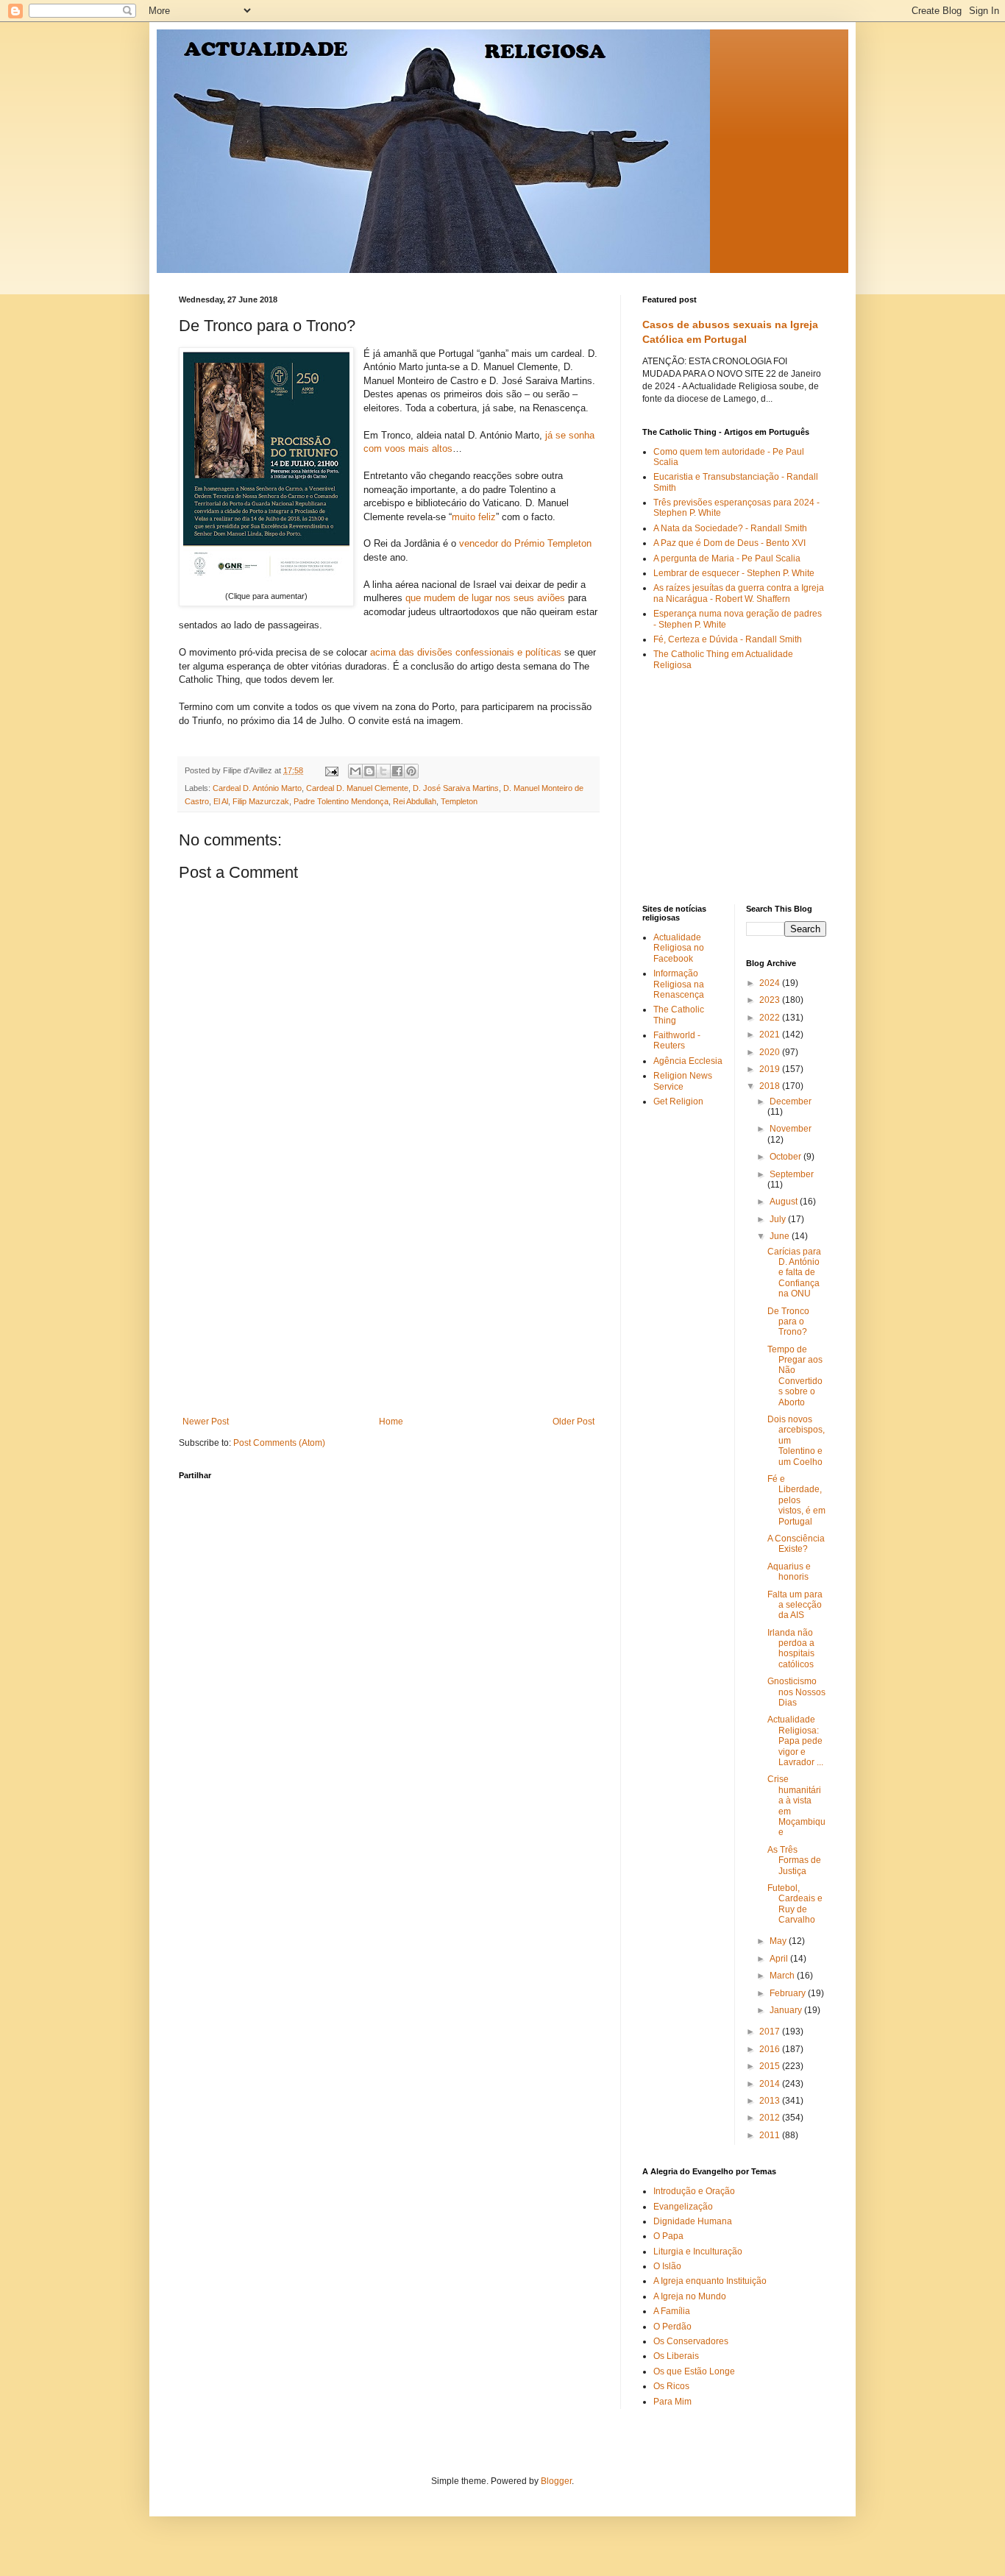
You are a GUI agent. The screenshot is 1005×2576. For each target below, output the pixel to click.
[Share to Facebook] (397, 771)
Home (391, 1422)
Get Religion (678, 1101)
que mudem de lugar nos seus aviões (485, 598)
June (781, 1236)
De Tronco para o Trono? (788, 1322)
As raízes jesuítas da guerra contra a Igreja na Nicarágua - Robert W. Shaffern (739, 593)
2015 (771, 2066)
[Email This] (355, 771)
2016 (771, 2049)
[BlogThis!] (369, 771)
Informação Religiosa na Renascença (679, 984)
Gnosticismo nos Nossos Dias (796, 1692)
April (780, 1959)
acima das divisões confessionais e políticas (466, 652)
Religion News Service (683, 1081)
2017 (771, 2032)
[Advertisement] (388, 1306)
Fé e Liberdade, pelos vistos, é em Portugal (796, 1500)
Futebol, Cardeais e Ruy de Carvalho (795, 1904)
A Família (672, 2311)
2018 (771, 1086)
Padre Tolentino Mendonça (341, 801)
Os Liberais (676, 2356)
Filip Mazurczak (261, 801)
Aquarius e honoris (789, 1572)
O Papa (668, 2236)
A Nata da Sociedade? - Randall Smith (730, 528)
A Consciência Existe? (796, 1544)
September (792, 1174)
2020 (771, 1052)
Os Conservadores (691, 2341)
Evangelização (683, 2207)
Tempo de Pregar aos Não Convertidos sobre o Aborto (795, 1376)
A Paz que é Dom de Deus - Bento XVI (729, 543)
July (779, 1219)
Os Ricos (671, 2386)
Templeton (459, 801)
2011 (771, 2135)
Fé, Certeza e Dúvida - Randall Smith (728, 639)
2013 (771, 2101)
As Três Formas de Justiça (794, 1860)
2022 (771, 1018)
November (791, 1129)
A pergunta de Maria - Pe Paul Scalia (727, 558)
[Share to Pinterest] (411, 771)
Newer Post (206, 1422)
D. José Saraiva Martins (456, 788)
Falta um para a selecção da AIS (795, 1605)
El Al (221, 801)
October (786, 1157)
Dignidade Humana (693, 2221)
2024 (771, 983)
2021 (771, 1035)
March (783, 1976)
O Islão (667, 2266)
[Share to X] (383, 771)
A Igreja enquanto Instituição (710, 2281)
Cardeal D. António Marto (257, 788)
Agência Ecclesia (688, 1061)
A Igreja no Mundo (690, 2296)
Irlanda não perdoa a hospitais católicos (791, 1649)
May (779, 1941)
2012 (771, 2118)
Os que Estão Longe (694, 2371)
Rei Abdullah (415, 801)
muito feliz (474, 517)
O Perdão (672, 2327)
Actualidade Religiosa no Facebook (679, 948)
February (789, 1993)
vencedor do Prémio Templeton (525, 543)
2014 (771, 2084)
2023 (771, 1000)
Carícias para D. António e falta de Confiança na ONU (794, 1273)
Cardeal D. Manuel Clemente (357, 788)
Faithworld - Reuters (677, 1040)
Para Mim (672, 2402)
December (791, 1101)
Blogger (556, 2481)
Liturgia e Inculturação (698, 2252)
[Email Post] (331, 770)
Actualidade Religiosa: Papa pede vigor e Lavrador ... (795, 1741)
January (787, 2010)
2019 (771, 1069)
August (785, 1202)
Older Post (573, 1422)
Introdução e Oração (694, 2191)
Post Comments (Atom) (279, 1443)
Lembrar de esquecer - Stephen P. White (734, 573)
